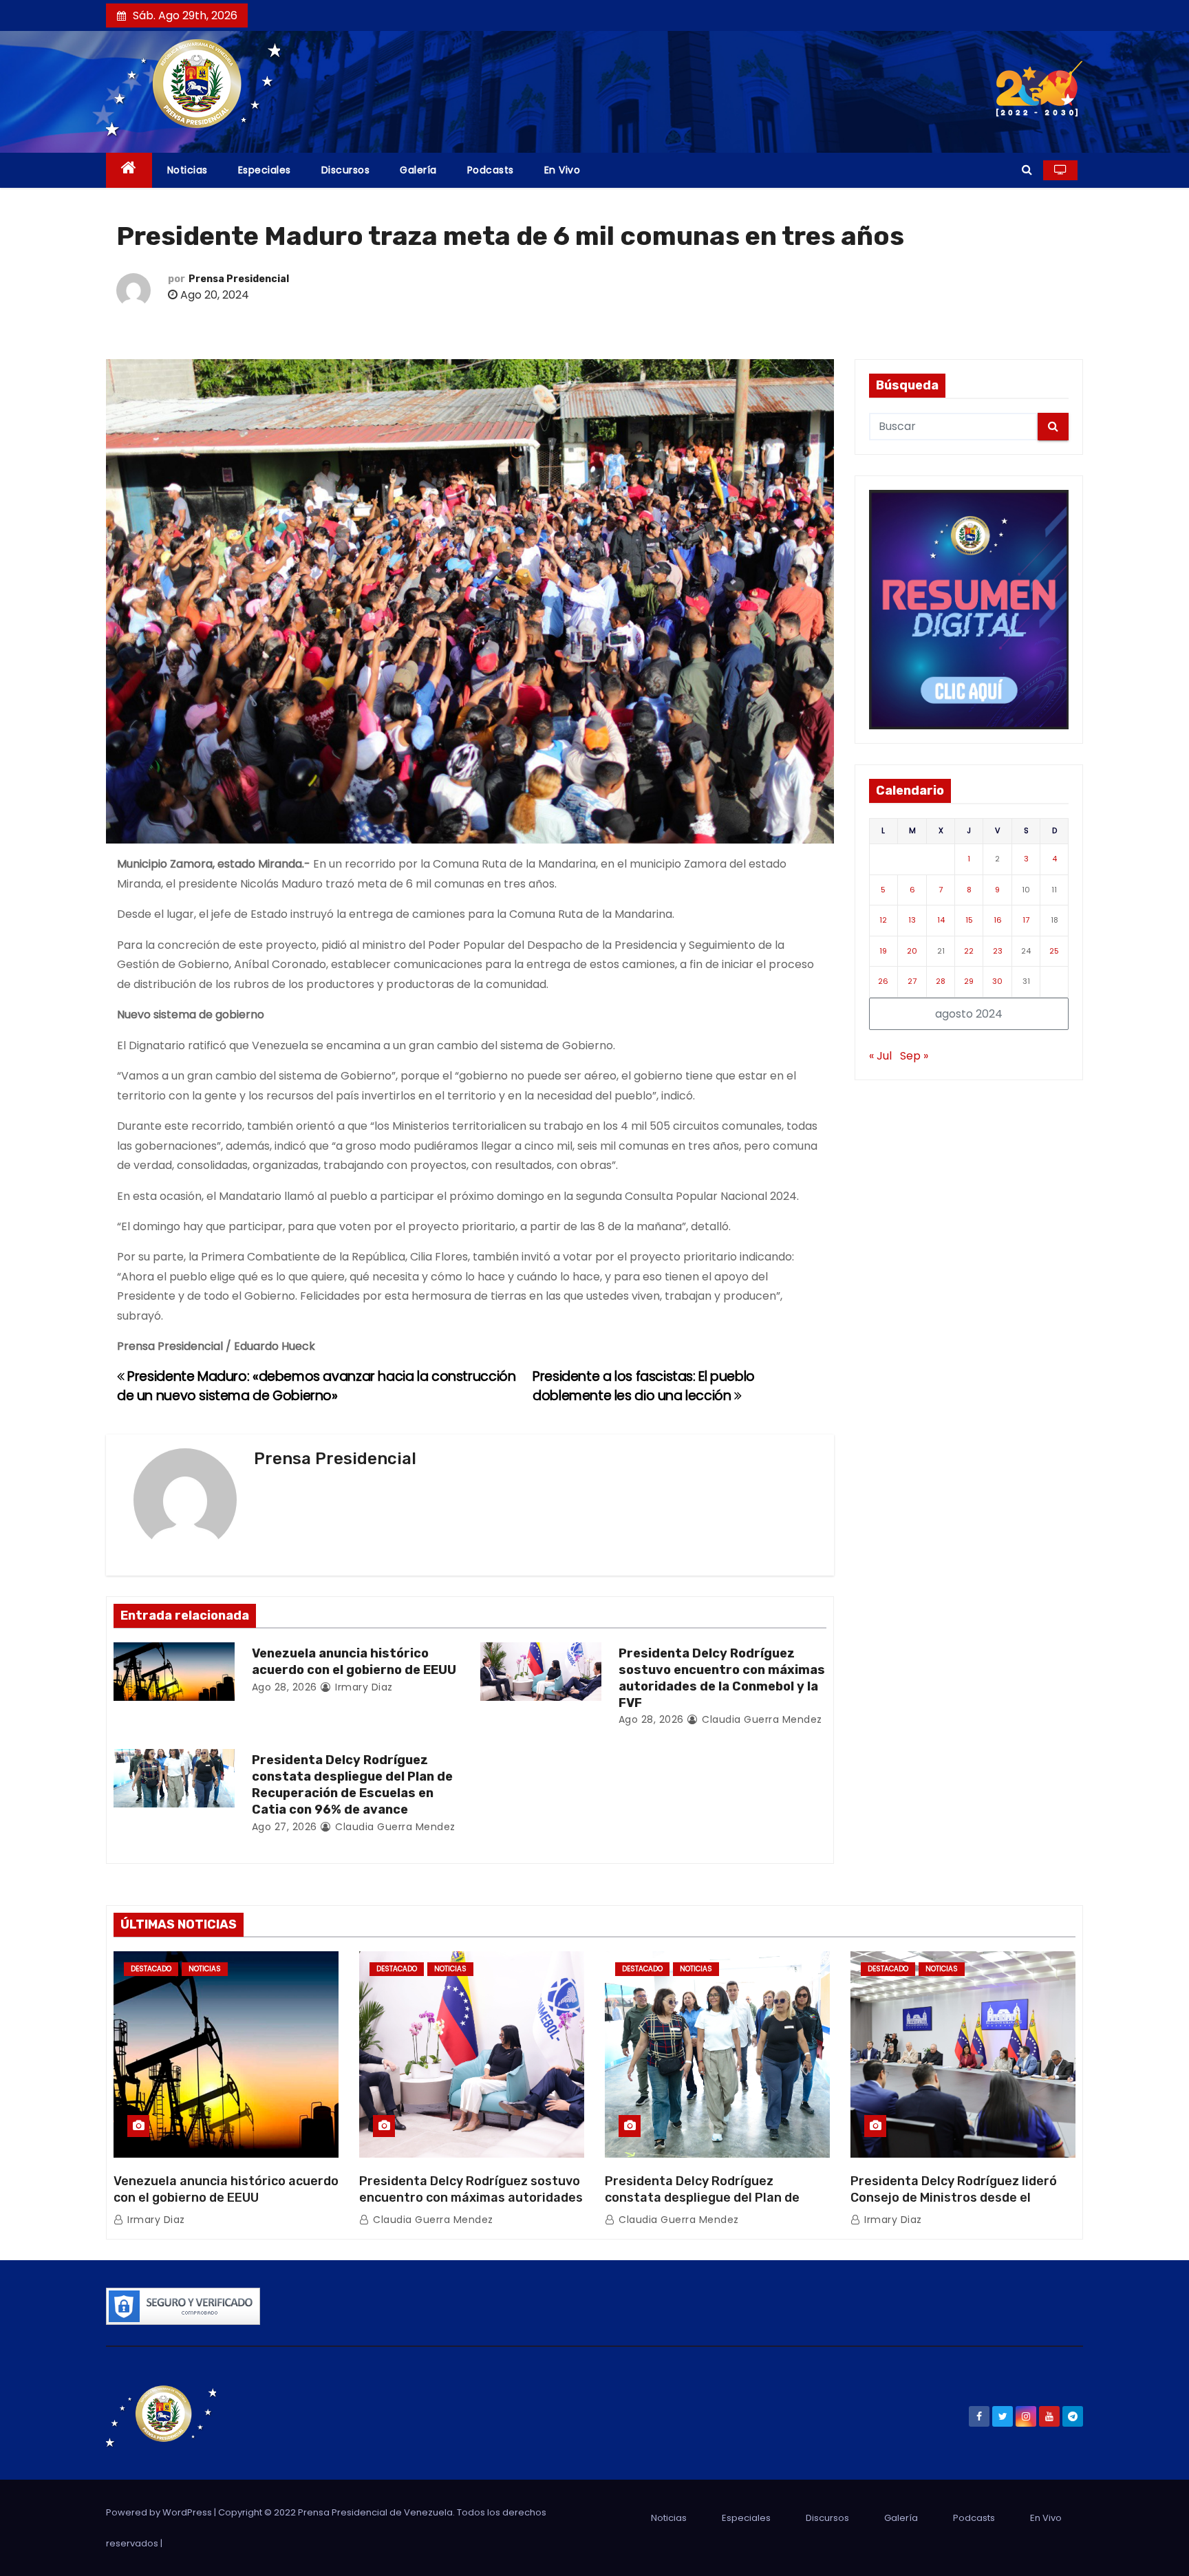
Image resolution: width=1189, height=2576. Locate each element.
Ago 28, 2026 (285, 1687)
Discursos (346, 170)
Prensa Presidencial (239, 279)
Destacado (151, 1969)
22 (969, 951)
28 (941, 981)
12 (883, 920)
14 (941, 920)
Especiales (265, 170)
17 (1026, 920)
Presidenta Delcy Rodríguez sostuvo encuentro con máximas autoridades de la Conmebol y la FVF (722, 1678)
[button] (1027, 170)
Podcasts (491, 170)
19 (883, 951)
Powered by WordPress (160, 2512)
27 (912, 981)
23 (998, 951)
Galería (418, 170)
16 (998, 920)
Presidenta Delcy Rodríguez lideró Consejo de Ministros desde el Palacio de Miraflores (954, 2198)
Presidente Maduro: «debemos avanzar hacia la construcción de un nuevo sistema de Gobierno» (316, 1386)
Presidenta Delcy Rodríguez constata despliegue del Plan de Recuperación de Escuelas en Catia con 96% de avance (352, 1785)
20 (912, 951)
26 (883, 981)
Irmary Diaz (363, 1687)
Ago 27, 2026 (285, 1827)
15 (969, 920)
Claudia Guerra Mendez (761, 1719)
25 (1054, 951)
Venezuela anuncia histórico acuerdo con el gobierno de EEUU (354, 1662)
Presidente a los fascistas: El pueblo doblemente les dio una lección (644, 1386)
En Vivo (563, 170)
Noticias (188, 170)
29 (969, 981)
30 (997, 981)
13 (912, 920)
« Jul (880, 1056)
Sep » (914, 1056)
